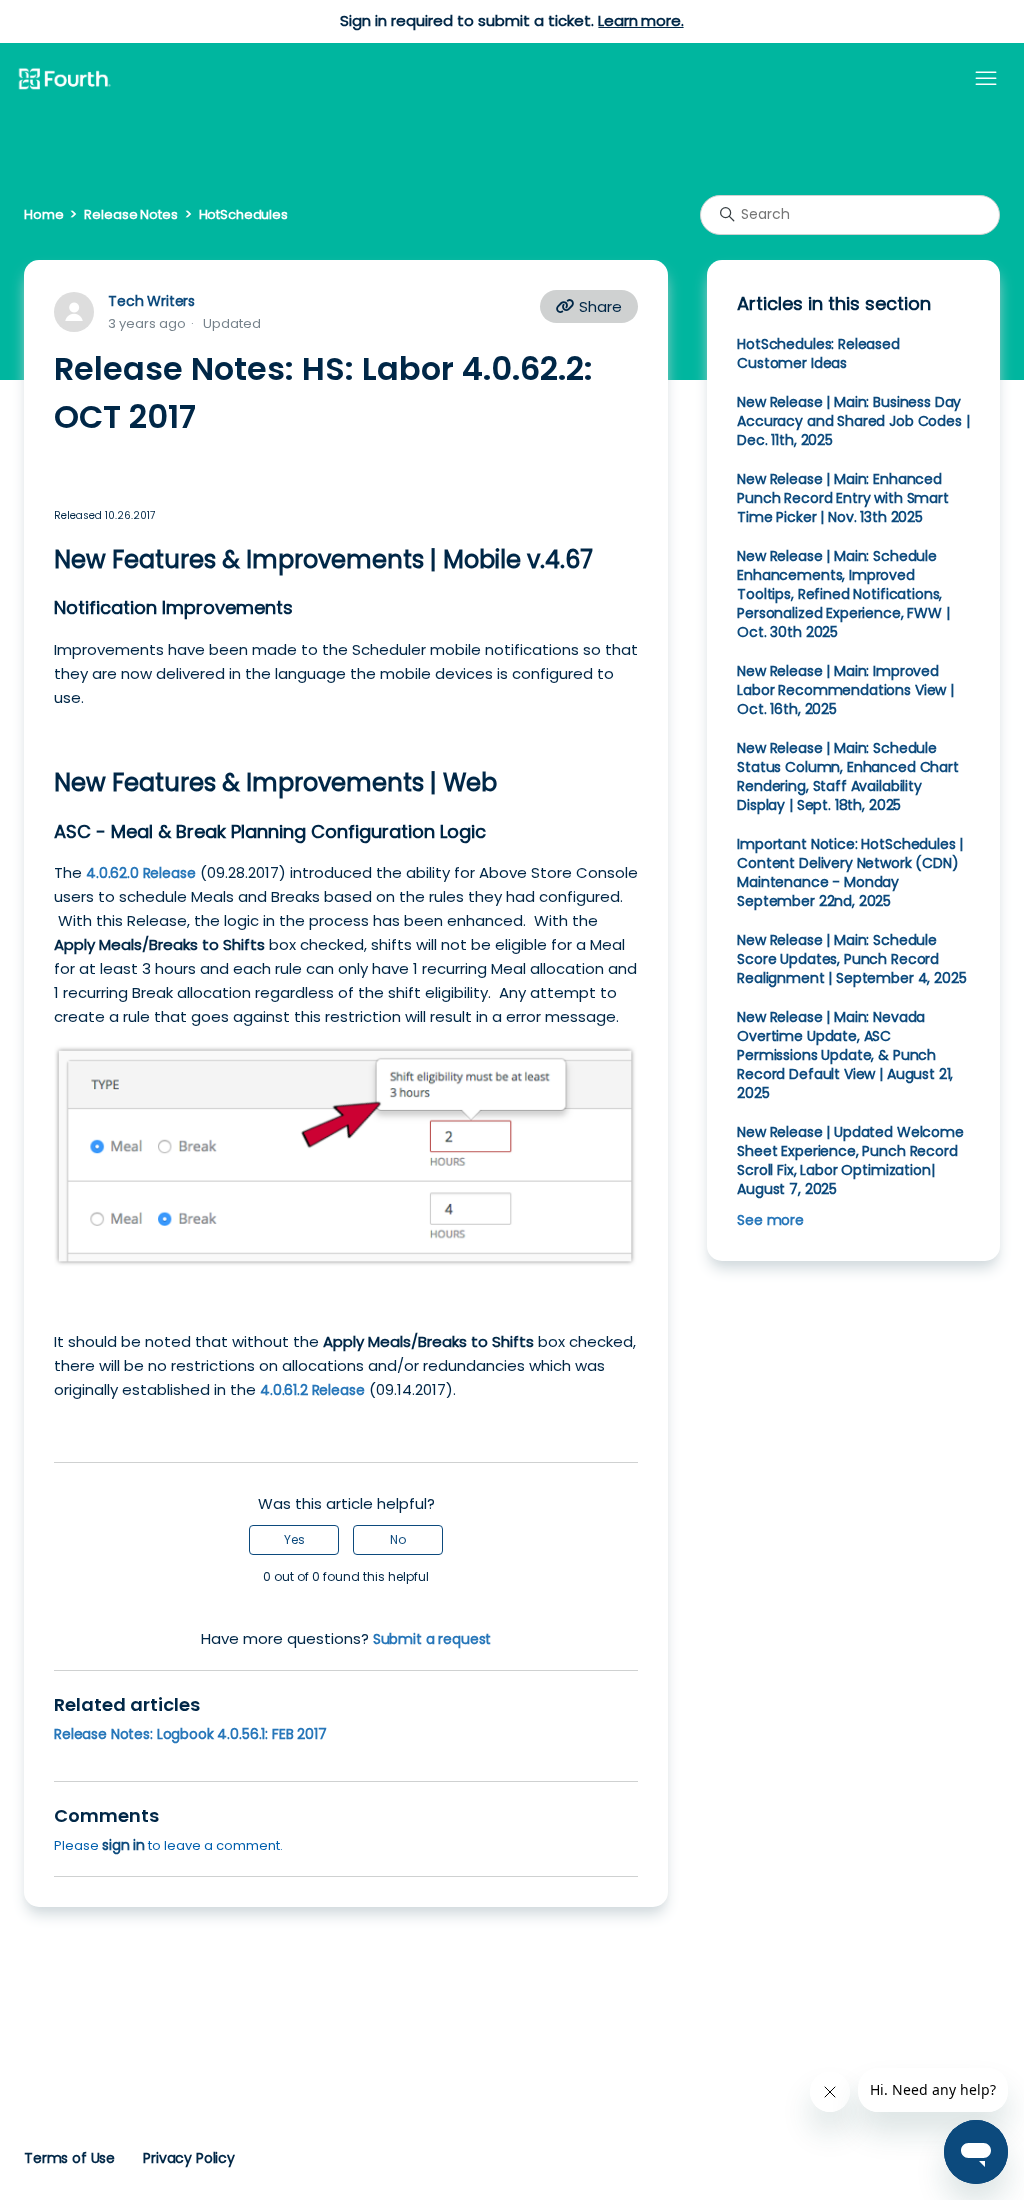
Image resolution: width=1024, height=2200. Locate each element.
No (398, 1539)
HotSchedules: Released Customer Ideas (818, 353)
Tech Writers (151, 301)
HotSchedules (243, 214)
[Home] (64, 80)
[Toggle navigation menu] (986, 79)
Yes (294, 1539)
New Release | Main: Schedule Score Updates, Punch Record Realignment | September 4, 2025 (851, 959)
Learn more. (640, 20)
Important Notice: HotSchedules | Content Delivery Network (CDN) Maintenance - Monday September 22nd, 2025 (850, 872)
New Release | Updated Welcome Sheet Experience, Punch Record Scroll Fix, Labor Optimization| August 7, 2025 (850, 1160)
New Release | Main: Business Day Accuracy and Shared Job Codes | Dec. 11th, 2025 (853, 421)
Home (43, 214)
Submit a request (432, 1639)
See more (770, 1220)
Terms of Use (69, 2158)
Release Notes (130, 214)
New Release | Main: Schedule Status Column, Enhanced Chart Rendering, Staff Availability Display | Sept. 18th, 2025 (848, 776)
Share (598, 306)
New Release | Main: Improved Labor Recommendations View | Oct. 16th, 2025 (845, 690)
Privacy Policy (189, 2158)
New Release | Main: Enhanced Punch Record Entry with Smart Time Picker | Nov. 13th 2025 (843, 498)
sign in (123, 1845)
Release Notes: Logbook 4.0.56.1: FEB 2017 (190, 1734)
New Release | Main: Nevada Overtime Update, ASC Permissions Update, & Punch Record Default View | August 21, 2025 (845, 1055)
